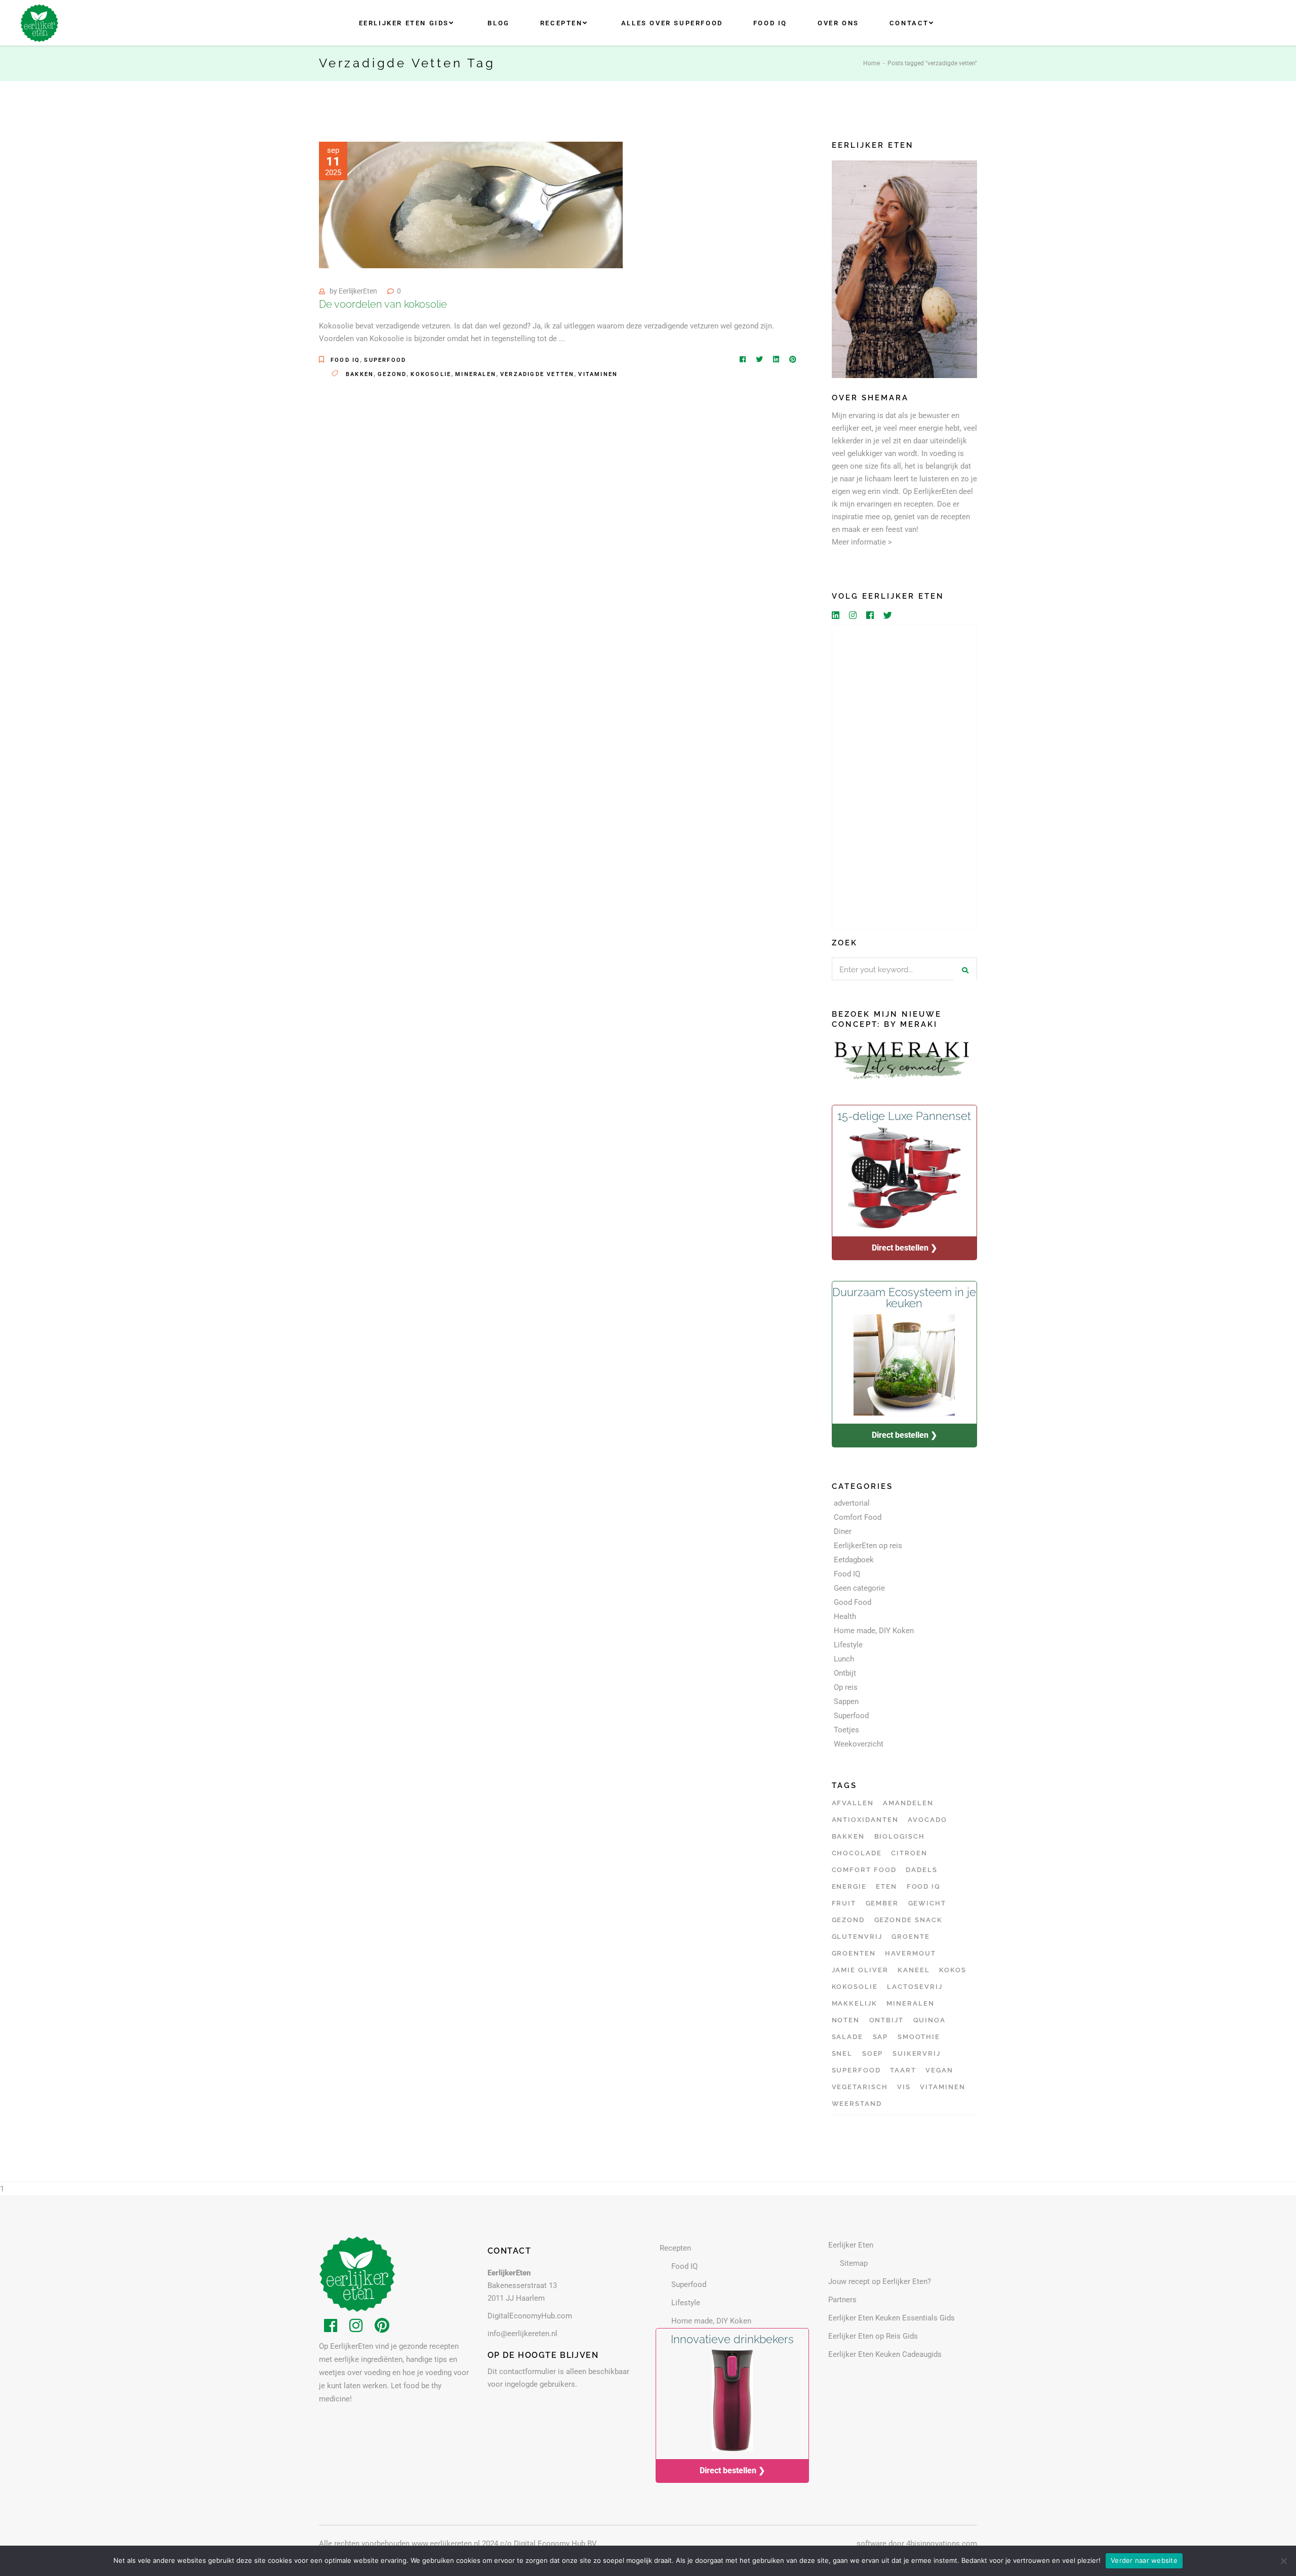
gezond (392, 374)
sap (881, 2037)
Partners (842, 2300)
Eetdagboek (854, 1560)
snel (842, 2053)
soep (873, 2053)
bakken (360, 374)
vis (904, 2087)
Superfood (385, 360)
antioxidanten (865, 1820)
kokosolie (431, 374)
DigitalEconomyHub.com (530, 2316)
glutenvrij (857, 1937)
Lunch (844, 1659)
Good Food (853, 1602)
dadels (922, 1870)
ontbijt (887, 2020)
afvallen (853, 1803)
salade (848, 2037)
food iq (924, 1886)
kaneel (914, 1970)
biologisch (900, 1836)
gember (882, 1903)
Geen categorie (859, 1588)
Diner (843, 1531)
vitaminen (598, 374)
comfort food (864, 1870)
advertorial (852, 1503)
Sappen (846, 1701)
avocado (927, 1820)
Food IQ (345, 360)
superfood (857, 2070)
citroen (909, 1853)
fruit (844, 1903)
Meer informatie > (862, 542)
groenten (854, 1953)
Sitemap (854, 2263)
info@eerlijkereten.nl (522, 2334)
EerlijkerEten (358, 291)
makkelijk (855, 2003)
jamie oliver (860, 1970)
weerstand (857, 2104)
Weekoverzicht (859, 1744)
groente (911, 1937)
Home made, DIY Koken (874, 1631)
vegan (939, 2070)
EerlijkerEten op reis (868, 1546)
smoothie (919, 2037)
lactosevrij (915, 1987)
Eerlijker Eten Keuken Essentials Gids (892, 2318)
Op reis (846, 1687)
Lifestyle (848, 1645)
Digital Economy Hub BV (555, 2544)
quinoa (930, 2020)
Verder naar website (1144, 2560)
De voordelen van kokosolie (383, 304)
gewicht (927, 1903)
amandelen (908, 1803)
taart (903, 2070)
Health (845, 1616)
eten (886, 1886)
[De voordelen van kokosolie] (471, 205)
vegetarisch (860, 2087)
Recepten (675, 2248)
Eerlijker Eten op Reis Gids (873, 2336)
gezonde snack (908, 1920)
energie (849, 1886)
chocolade (857, 1853)
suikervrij (917, 2053)
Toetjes (846, 1730)
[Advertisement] (905, 777)
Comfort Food (858, 1517)
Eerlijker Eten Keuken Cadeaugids (885, 2354)
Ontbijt (845, 1673)
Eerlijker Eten (851, 2245)
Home (872, 63)
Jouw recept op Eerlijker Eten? (880, 2281)
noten (846, 2020)
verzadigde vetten (537, 374)
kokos (953, 1970)
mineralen (476, 374)
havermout (910, 1953)
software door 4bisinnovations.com (917, 2544)
